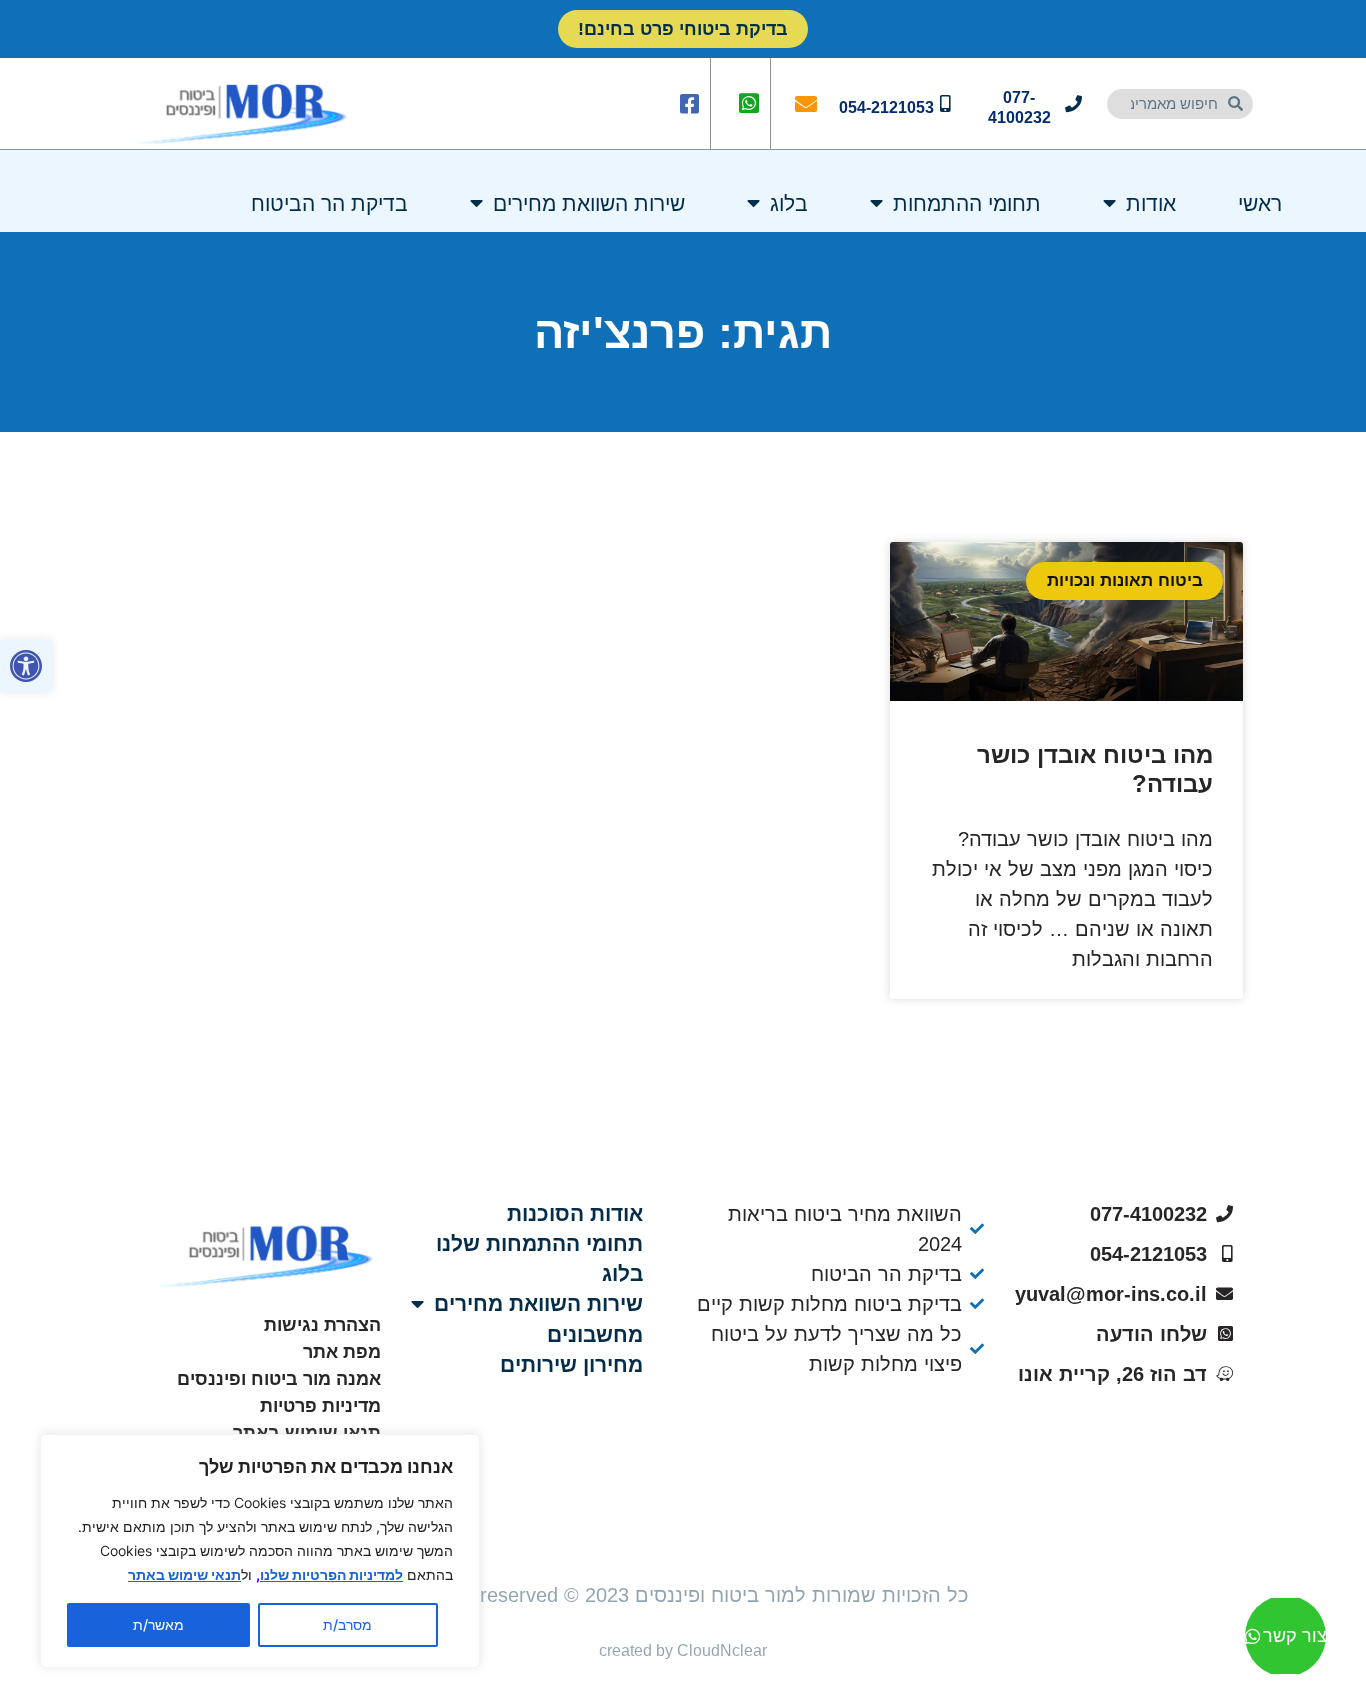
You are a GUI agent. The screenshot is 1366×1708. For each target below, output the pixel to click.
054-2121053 (886, 107)
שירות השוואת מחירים (589, 203)
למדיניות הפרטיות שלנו (331, 1574)
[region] (260, 1551)
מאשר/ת (158, 1624)
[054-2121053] (945, 103)
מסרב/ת (347, 1624)
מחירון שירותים (571, 1364)
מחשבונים (595, 1334)
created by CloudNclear (683, 1650)
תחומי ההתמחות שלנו (539, 1243)
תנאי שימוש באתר (184, 1574)
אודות (1151, 203)
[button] (26, 666)
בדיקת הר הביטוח (329, 203)
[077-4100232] (1073, 103)
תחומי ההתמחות (967, 203)
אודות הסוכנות (575, 1213)
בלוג (789, 203)
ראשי (1260, 203)
